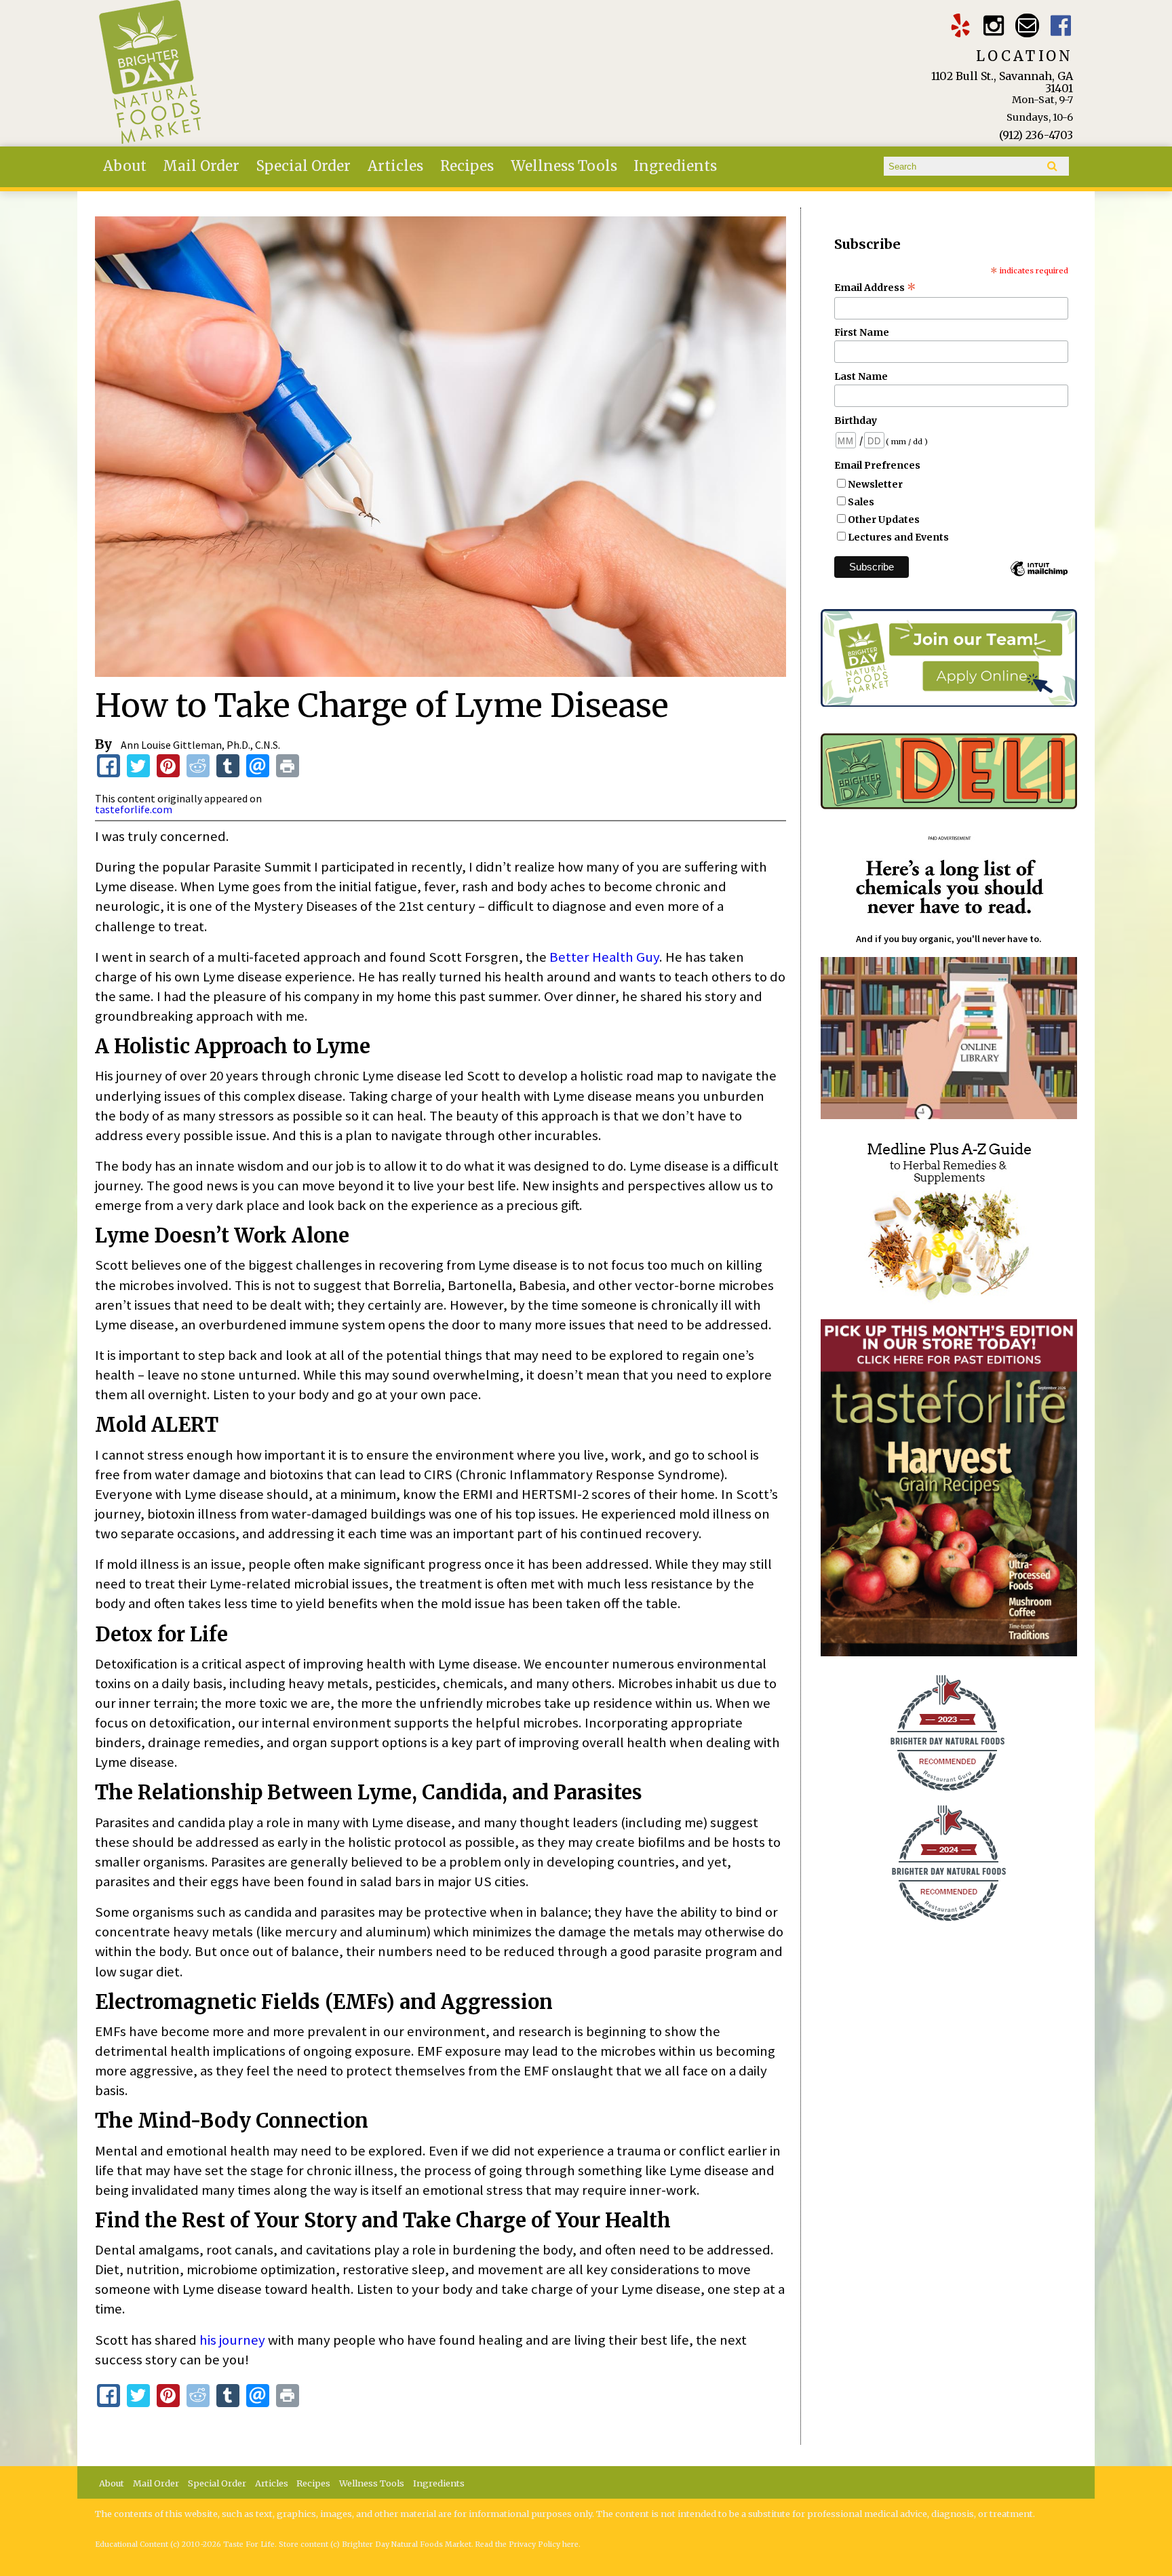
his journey (232, 2340)
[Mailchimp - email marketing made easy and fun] (1039, 575)
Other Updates (884, 520)
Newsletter (875, 484)
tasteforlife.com (134, 809)
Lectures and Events (898, 537)
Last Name (861, 376)
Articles (395, 166)
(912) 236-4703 (1036, 135)
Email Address (875, 288)
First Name (862, 332)
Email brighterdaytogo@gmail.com (1027, 25)
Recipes (467, 166)
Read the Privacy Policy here (527, 2544)
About (125, 166)
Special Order (304, 166)
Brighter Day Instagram (994, 25)
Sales (861, 502)
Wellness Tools (564, 166)
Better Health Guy (604, 957)
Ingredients (675, 166)
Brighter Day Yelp (960, 25)
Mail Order (201, 166)
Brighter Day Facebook (1061, 25)
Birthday (856, 421)
